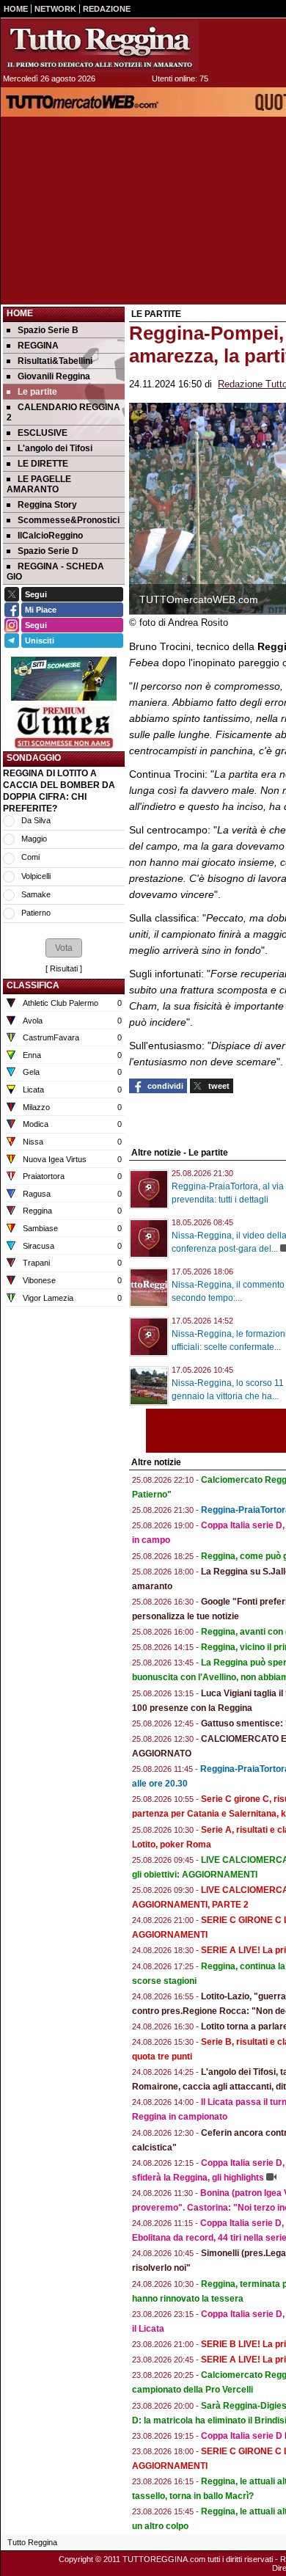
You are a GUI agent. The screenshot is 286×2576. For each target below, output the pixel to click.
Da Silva (36, 820)
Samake (36, 894)
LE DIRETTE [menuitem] (43, 464)
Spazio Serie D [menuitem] (48, 551)
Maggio (34, 839)
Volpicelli (36, 876)
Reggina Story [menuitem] (47, 505)
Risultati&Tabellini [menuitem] (55, 361)
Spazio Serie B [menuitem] (48, 330)
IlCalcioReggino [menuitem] (50, 536)
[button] (64, 948)
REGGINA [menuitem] (38, 346)
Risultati (64, 968)
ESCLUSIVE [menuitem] (43, 433)
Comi (30, 857)
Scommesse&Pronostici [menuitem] (69, 520)
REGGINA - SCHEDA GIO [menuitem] (55, 572)
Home (20, 313)
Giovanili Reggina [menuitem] (54, 376)
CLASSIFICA (33, 985)
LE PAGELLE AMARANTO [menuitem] (39, 484)
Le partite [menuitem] (37, 392)
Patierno (36, 913)
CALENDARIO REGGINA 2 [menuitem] (63, 412)
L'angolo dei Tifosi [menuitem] (55, 448)
